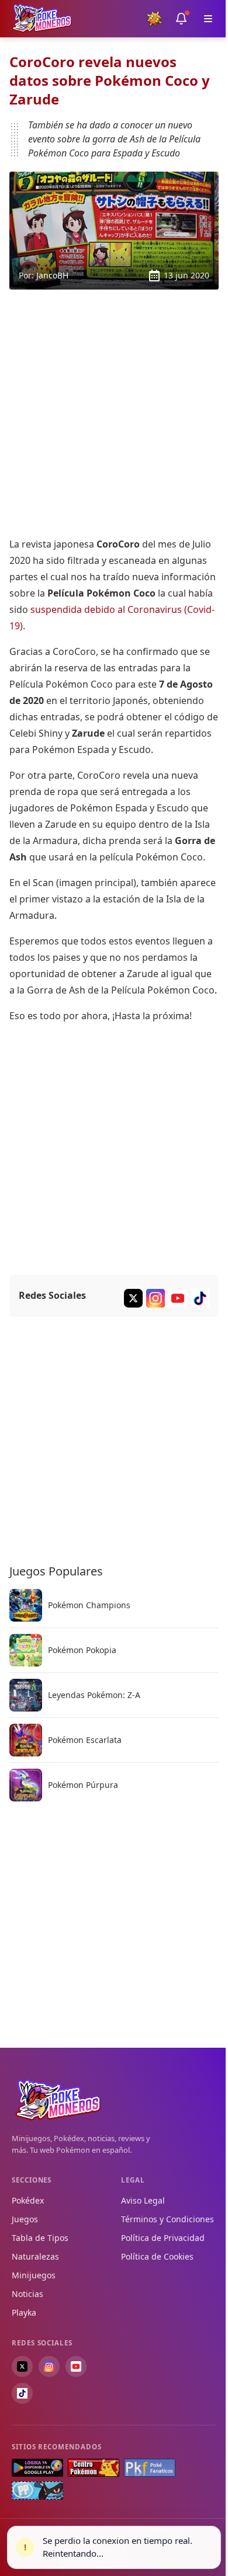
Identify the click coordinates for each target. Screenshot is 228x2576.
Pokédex (28, 2200)
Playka (24, 2312)
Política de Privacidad (163, 2238)
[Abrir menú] (208, 19)
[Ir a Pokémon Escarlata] (26, 1740)
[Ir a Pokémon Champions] (26, 1605)
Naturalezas (35, 2256)
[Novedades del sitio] (181, 19)
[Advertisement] (114, 413)
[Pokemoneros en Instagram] (49, 2366)
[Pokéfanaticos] (150, 2468)
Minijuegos (34, 2275)
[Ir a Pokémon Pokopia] (26, 1650)
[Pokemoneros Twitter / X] (133, 1298)
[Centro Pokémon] (94, 2468)
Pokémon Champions (89, 1605)
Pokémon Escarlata (85, 1740)
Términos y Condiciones (167, 2219)
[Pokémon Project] (37, 2490)
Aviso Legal (143, 2200)
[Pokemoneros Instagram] (156, 1298)
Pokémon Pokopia (82, 1650)
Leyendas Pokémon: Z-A (94, 1695)
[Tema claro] (154, 19)
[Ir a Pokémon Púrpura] (26, 1785)
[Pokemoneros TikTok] (200, 1298)
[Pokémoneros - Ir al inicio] (42, 18)
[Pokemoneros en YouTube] (76, 2366)
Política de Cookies (157, 2256)
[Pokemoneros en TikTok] (22, 2393)
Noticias (27, 2294)
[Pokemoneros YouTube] (178, 1298)
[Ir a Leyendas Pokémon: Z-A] (26, 1695)
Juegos (25, 2219)
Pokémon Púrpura (83, 1785)
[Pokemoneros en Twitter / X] (22, 2366)
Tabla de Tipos (40, 2238)
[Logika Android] (37, 2468)
